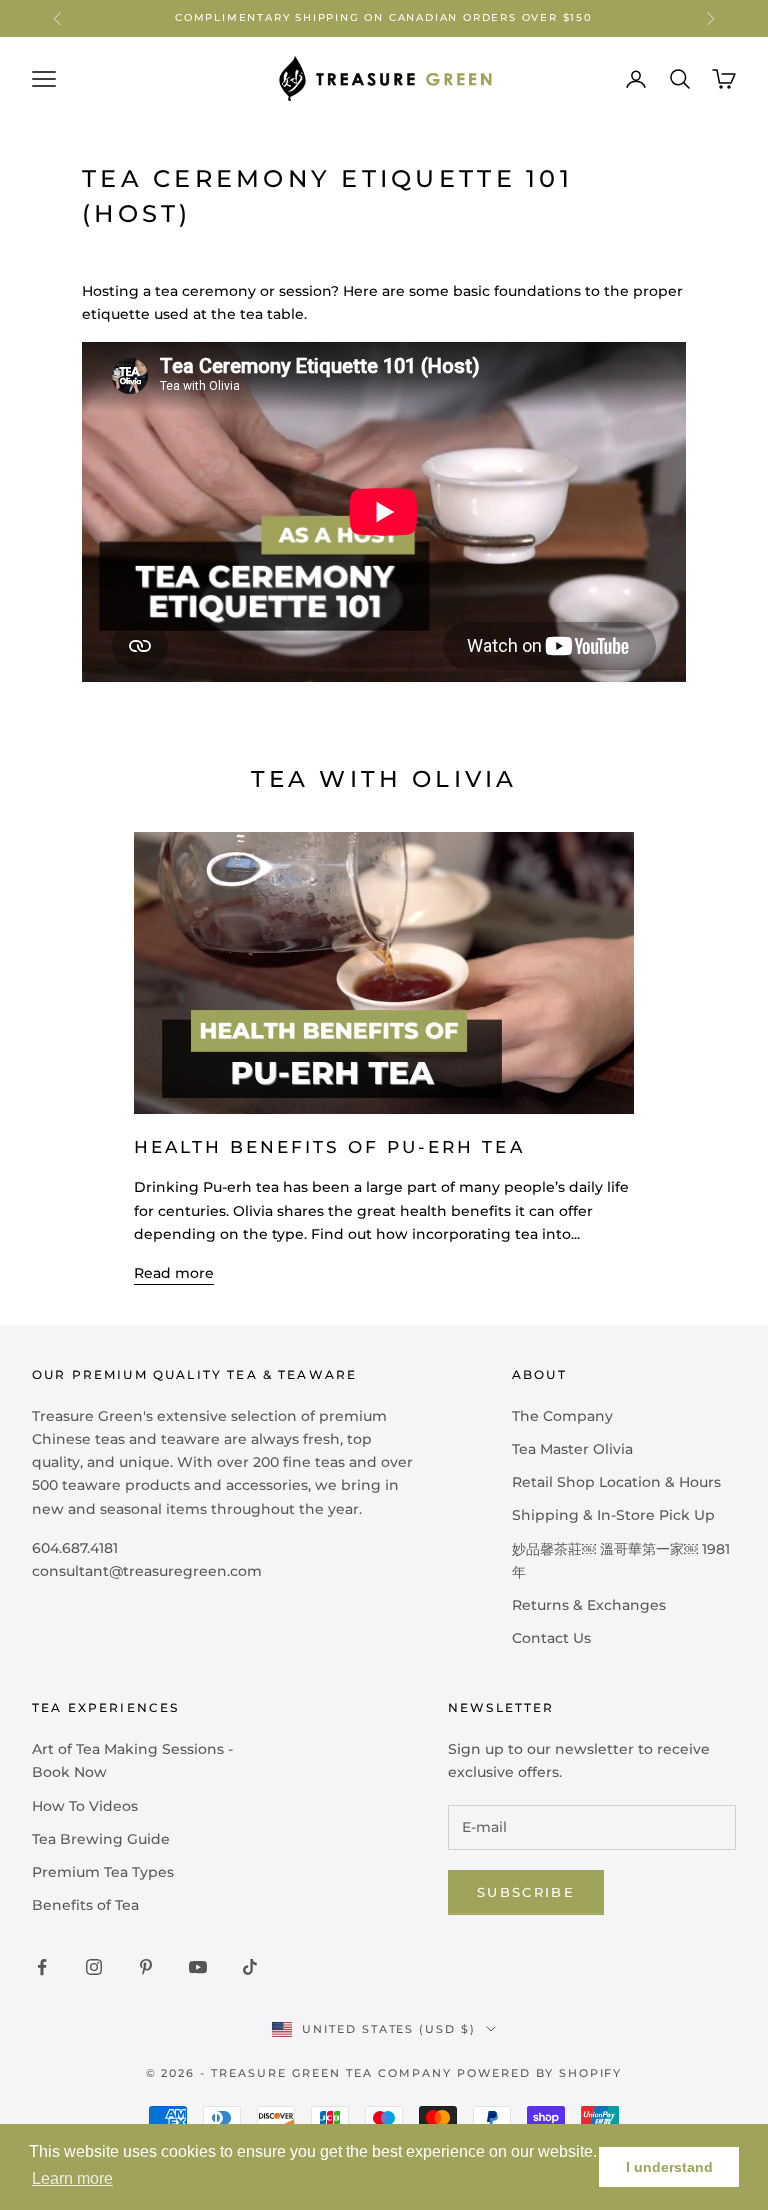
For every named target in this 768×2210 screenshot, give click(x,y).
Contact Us (551, 1638)
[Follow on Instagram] (94, 1967)
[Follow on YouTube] (198, 1967)
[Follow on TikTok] (250, 1967)
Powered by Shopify (540, 2073)
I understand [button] (669, 2167)
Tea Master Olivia (572, 1449)
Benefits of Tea (85, 1905)
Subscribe (526, 1892)
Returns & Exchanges (589, 1605)
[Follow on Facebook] (42, 1967)
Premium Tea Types (103, 1872)
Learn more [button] (72, 2178)
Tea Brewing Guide (101, 1839)
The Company (562, 1416)
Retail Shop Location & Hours (616, 1482)
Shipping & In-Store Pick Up (613, 1515)
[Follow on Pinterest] (146, 1967)
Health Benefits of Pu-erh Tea (329, 1147)
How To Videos (85, 1806)
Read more (174, 1273)
